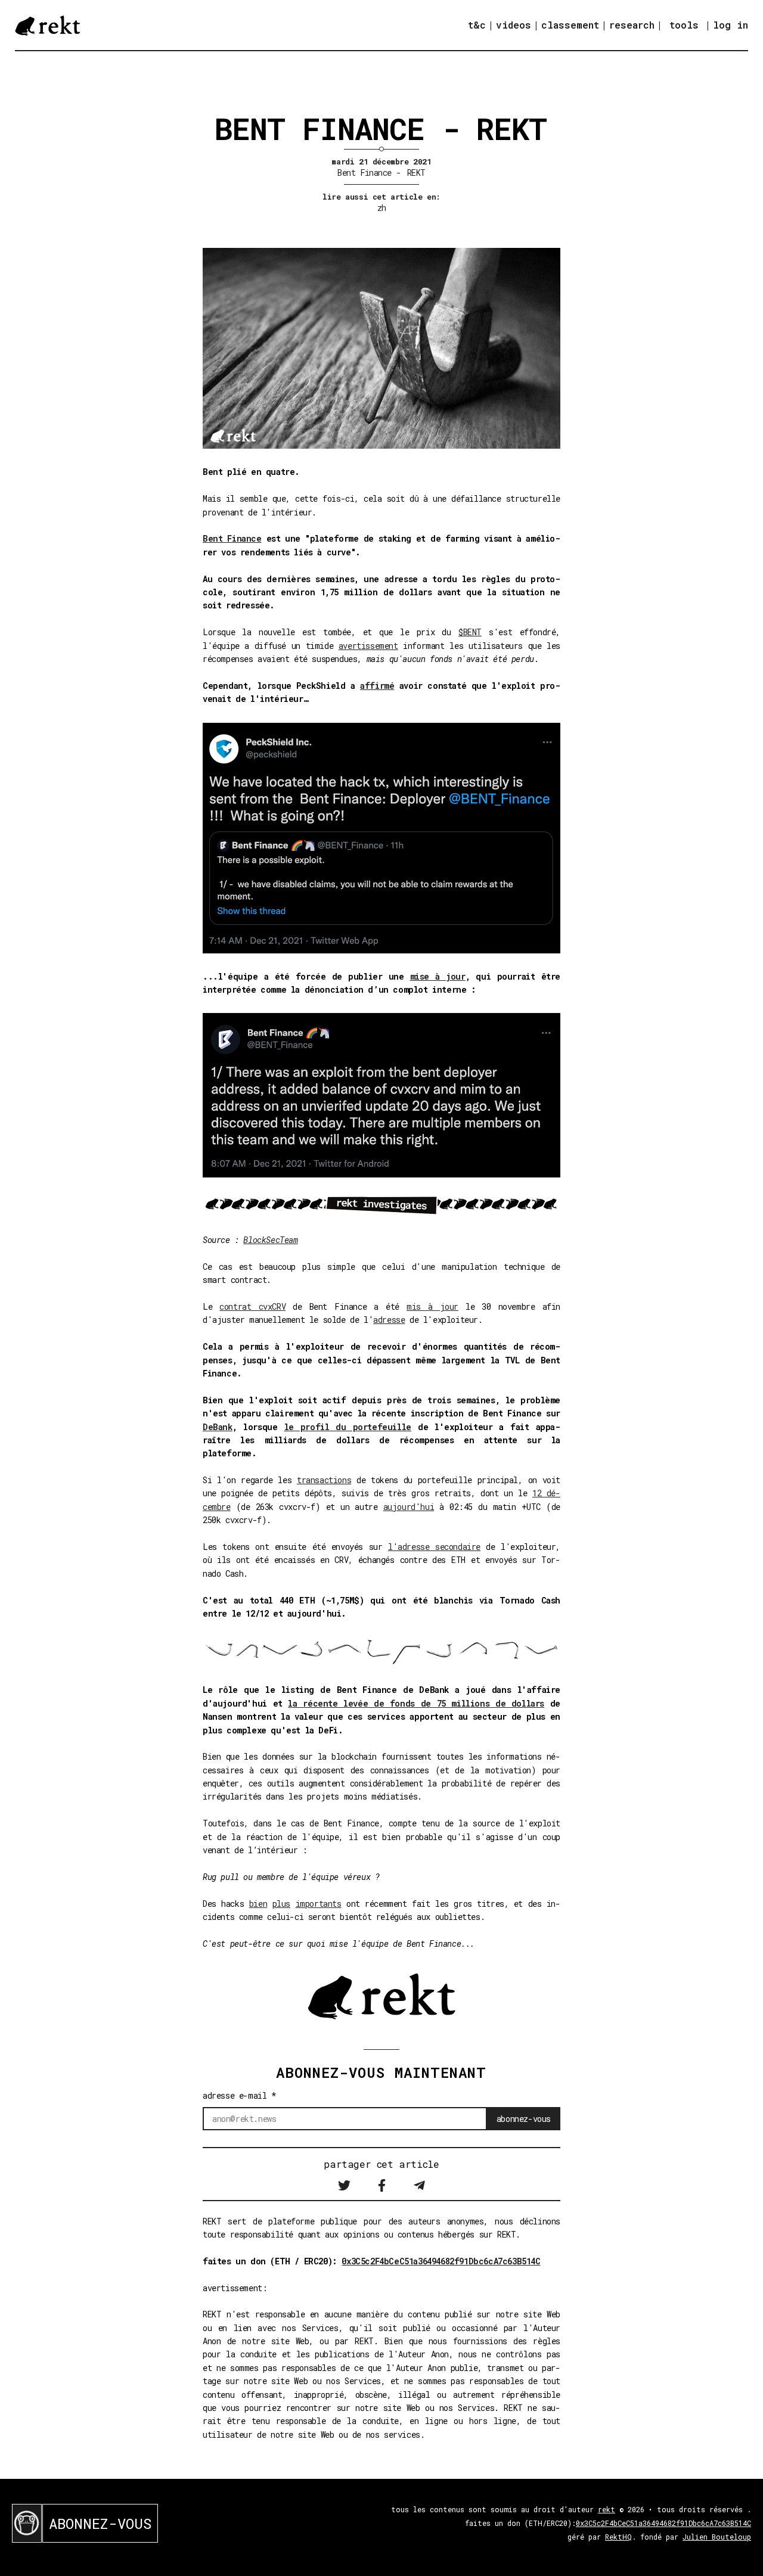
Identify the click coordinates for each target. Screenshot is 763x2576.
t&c (477, 25)
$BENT (470, 632)
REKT (416, 173)
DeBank (218, 1427)
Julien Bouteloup (717, 2537)
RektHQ (618, 2537)
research (632, 25)
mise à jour (438, 976)
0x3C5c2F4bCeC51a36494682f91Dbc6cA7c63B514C (441, 2261)
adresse (389, 1320)
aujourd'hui (409, 1507)
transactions (324, 1480)
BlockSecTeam (270, 1240)
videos (514, 25)
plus (281, 1904)
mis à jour (432, 1306)
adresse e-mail (240, 2095)
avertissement (368, 646)
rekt (607, 2509)
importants (319, 1904)
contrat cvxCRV (252, 1306)
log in (731, 25)
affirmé (377, 686)
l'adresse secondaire (434, 1547)
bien (258, 1904)
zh (382, 208)
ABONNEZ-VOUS (100, 2524)
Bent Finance (364, 173)
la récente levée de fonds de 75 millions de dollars (416, 1703)
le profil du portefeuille (348, 1427)
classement (570, 25)
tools (684, 25)
